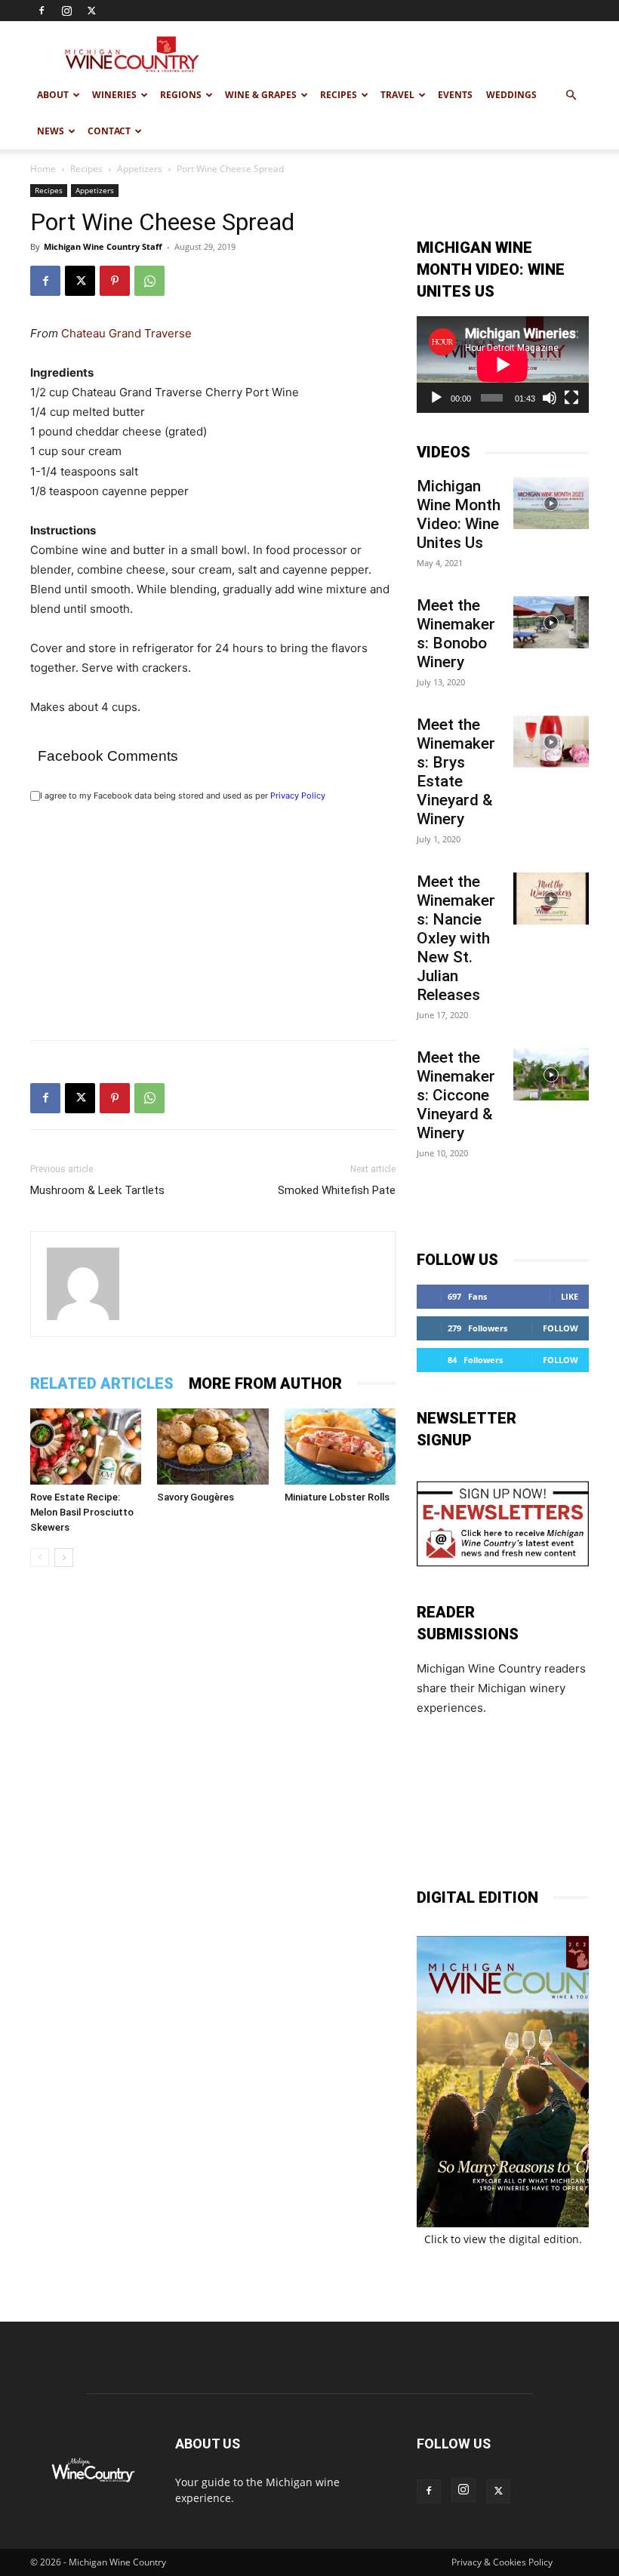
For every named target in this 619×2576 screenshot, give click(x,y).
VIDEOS (443, 452)
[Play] (436, 398)
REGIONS (181, 95)
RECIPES (339, 95)
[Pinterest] (115, 281)
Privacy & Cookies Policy (502, 2562)
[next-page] (64, 1557)
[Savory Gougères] (212, 1446)
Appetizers (140, 169)
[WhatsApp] (149, 281)
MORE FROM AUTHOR (265, 1383)
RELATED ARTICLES (102, 1383)
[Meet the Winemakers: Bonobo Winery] (551, 622)
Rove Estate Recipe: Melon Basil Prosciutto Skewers (82, 1512)
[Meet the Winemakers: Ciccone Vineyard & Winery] (551, 1074)
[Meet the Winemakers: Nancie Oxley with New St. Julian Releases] (551, 899)
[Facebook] (42, 11)
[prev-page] (40, 1557)
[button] (571, 95)
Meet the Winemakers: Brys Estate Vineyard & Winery (456, 772)
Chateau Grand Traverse (126, 333)
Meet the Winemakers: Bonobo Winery (456, 634)
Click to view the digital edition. (503, 2239)
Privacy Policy (298, 796)
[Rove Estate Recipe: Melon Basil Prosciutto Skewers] (86, 1446)
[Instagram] (66, 11)
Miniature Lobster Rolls (337, 1497)
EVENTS (455, 95)
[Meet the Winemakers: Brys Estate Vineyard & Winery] (551, 742)
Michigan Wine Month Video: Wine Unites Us (459, 514)
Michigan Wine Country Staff (103, 246)
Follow (560, 1328)
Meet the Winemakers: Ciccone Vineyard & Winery (456, 1095)
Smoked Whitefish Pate (337, 1190)
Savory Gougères (196, 1497)
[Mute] (550, 398)
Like (570, 1296)
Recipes (86, 169)
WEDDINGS (511, 95)
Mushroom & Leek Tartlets (97, 1190)
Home (43, 169)
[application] (503, 365)
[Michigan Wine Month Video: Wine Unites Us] (551, 503)
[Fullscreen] (571, 398)
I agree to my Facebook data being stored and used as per (183, 796)
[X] (91, 11)
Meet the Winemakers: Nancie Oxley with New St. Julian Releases (456, 938)
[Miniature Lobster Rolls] (340, 1446)
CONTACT (109, 131)
